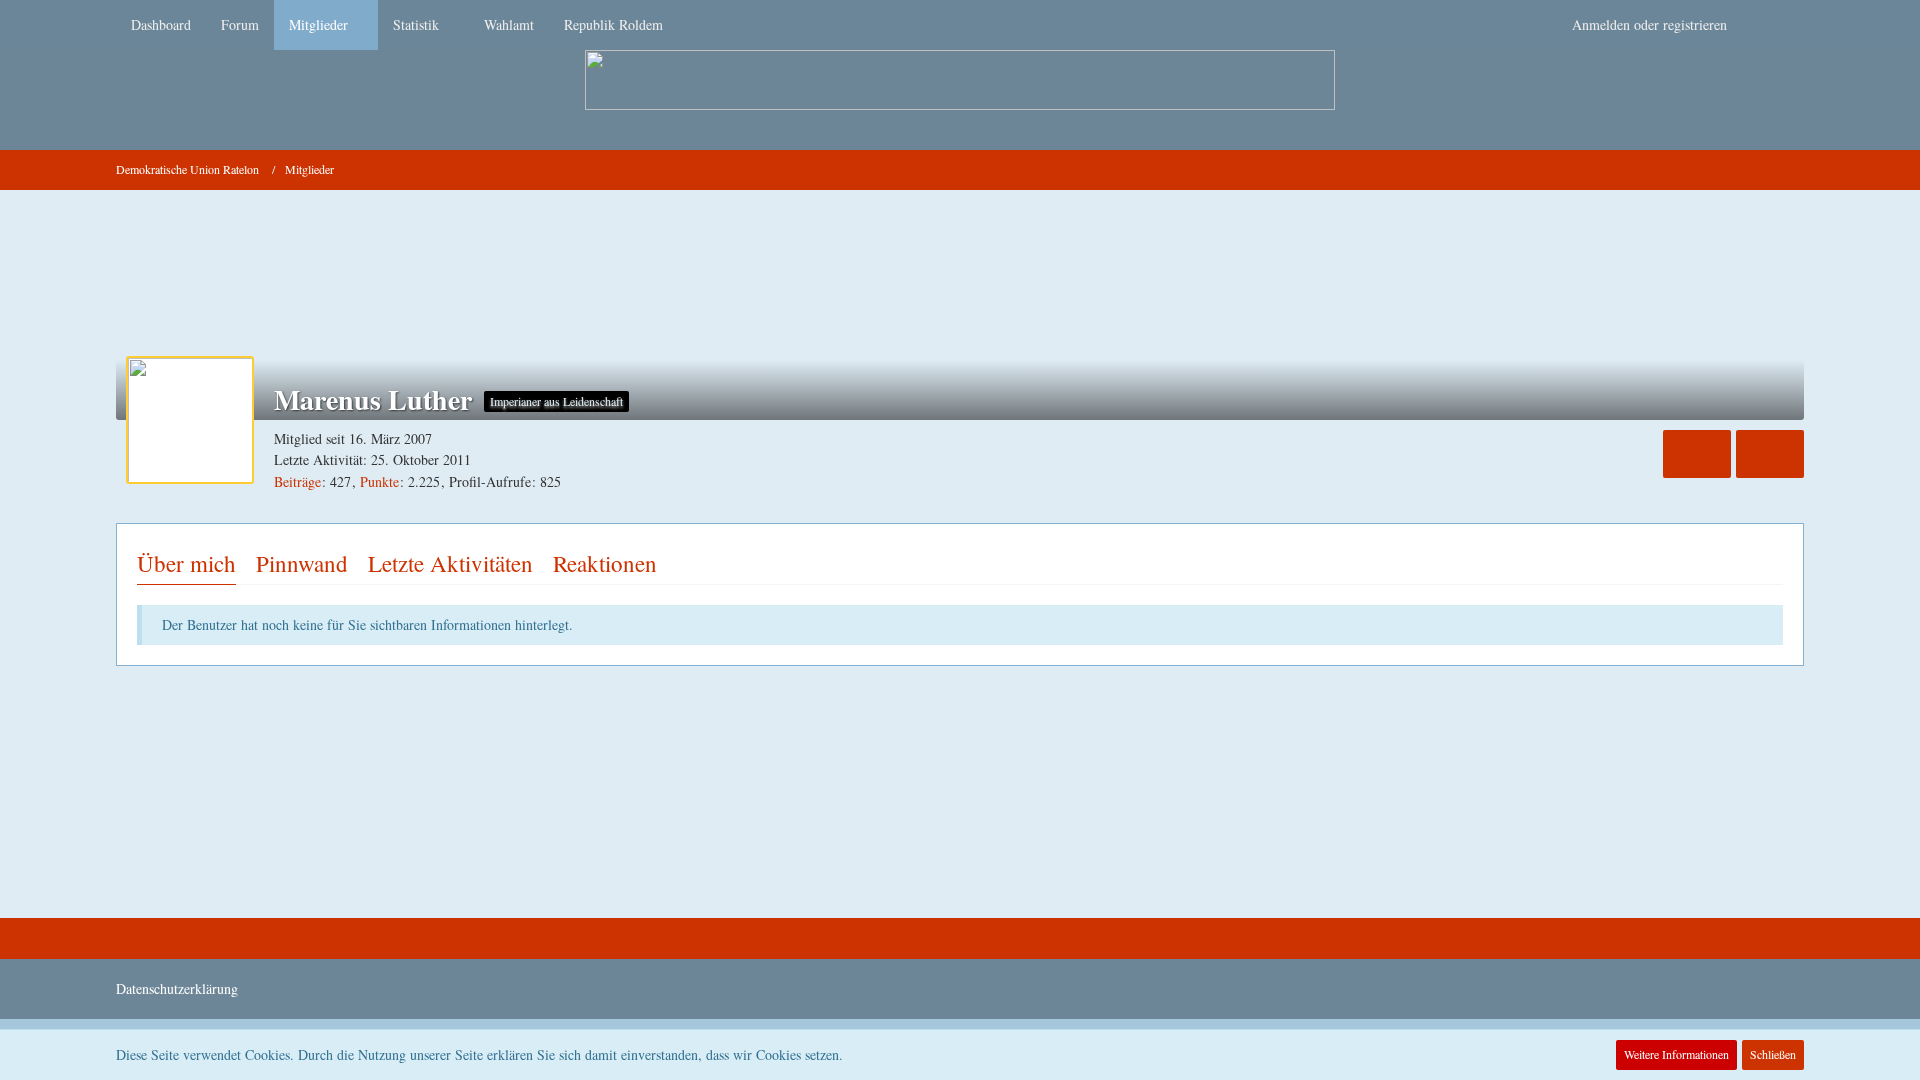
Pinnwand (302, 563)
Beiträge (297, 481)
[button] (1697, 454)
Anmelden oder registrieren (1649, 24)
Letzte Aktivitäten (450, 563)
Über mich (186, 563)
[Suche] (1773, 25)
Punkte (379, 481)
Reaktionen (605, 563)
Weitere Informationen (1676, 1054)
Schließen (1773, 1054)
